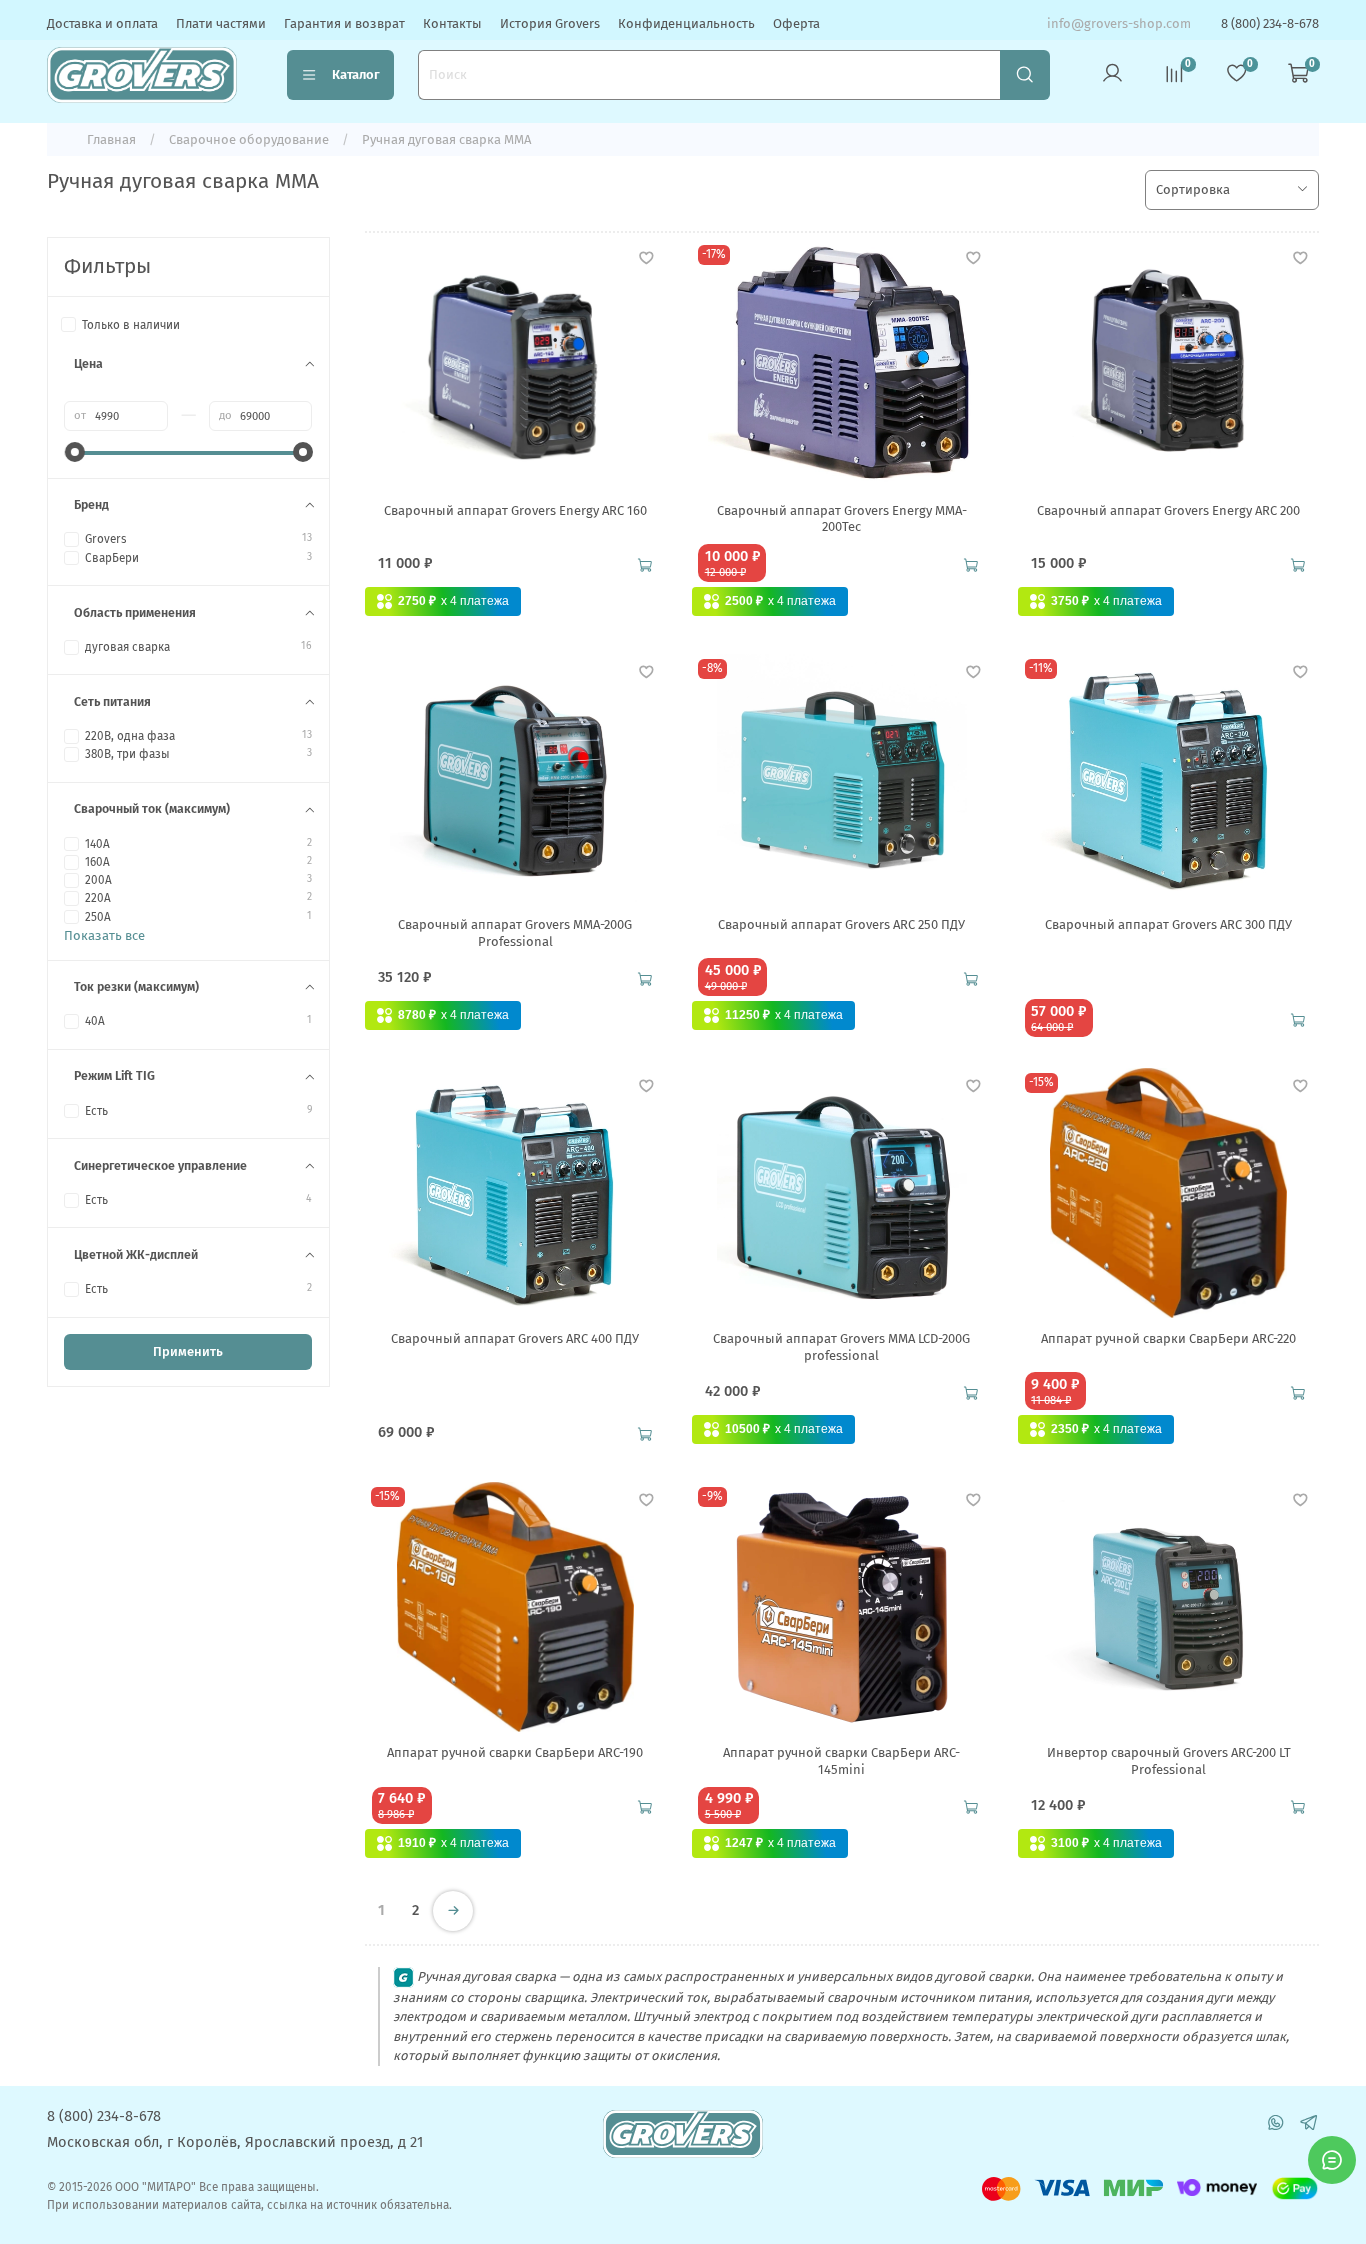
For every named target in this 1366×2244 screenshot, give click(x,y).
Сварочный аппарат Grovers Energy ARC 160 (515, 510)
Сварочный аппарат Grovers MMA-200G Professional (515, 932)
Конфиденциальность (686, 23)
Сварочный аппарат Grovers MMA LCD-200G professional (841, 1346)
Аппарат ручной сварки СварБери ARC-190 (515, 1752)
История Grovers (550, 23)
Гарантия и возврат (344, 23)
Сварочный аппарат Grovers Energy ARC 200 (1168, 510)
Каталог (356, 74)
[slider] (74, 452)
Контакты (452, 23)
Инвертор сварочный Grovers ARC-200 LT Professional (1169, 1760)
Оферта (796, 23)
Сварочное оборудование (249, 139)
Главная (111, 139)
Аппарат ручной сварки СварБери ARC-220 (1168, 1338)
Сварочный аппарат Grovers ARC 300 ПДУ (1168, 924)
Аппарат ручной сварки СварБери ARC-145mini (841, 1760)
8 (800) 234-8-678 (1270, 23)
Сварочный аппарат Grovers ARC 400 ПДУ (515, 1338)
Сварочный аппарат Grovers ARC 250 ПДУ (841, 924)
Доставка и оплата (102, 23)
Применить (188, 1351)
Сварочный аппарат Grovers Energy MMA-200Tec (842, 518)
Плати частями (221, 23)
